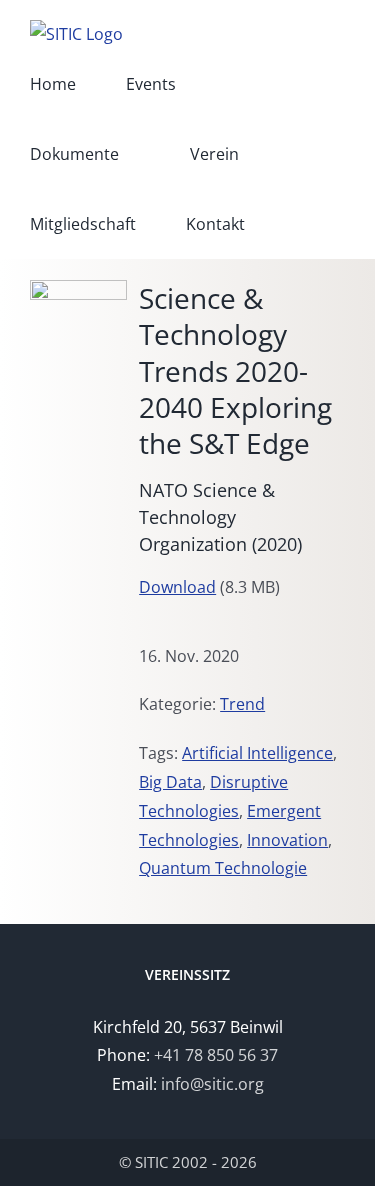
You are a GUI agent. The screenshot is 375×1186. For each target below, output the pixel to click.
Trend (242, 704)
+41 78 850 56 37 (216, 1055)
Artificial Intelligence (257, 753)
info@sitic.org (212, 1084)
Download (177, 587)
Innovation (287, 840)
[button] (301, 224)
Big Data (170, 782)
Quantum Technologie (223, 868)
